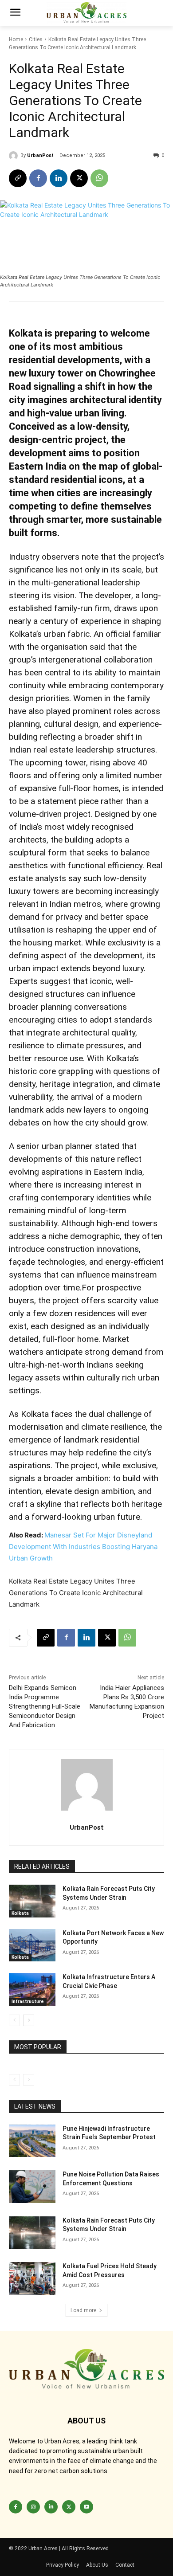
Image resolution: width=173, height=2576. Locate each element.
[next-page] (29, 2020)
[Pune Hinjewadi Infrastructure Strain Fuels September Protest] (32, 2141)
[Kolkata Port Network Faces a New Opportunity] (32, 1945)
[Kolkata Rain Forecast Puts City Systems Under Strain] (32, 1901)
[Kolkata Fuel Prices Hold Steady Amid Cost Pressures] (32, 2278)
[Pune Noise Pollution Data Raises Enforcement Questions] (32, 2187)
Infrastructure (28, 2002)
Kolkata (20, 1913)
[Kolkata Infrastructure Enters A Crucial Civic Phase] (32, 1989)
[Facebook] (38, 178)
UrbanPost (40, 155)
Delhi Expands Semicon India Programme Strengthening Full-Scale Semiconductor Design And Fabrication (45, 1706)
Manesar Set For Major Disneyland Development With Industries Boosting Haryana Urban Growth (83, 1547)
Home (16, 39)
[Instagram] (33, 2507)
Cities (36, 39)
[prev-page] (14, 2020)
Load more (83, 2310)
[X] (79, 178)
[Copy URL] (18, 178)
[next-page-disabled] (29, 2080)
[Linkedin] (59, 178)
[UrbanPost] (15, 156)
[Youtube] (86, 2507)
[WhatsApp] (99, 178)
